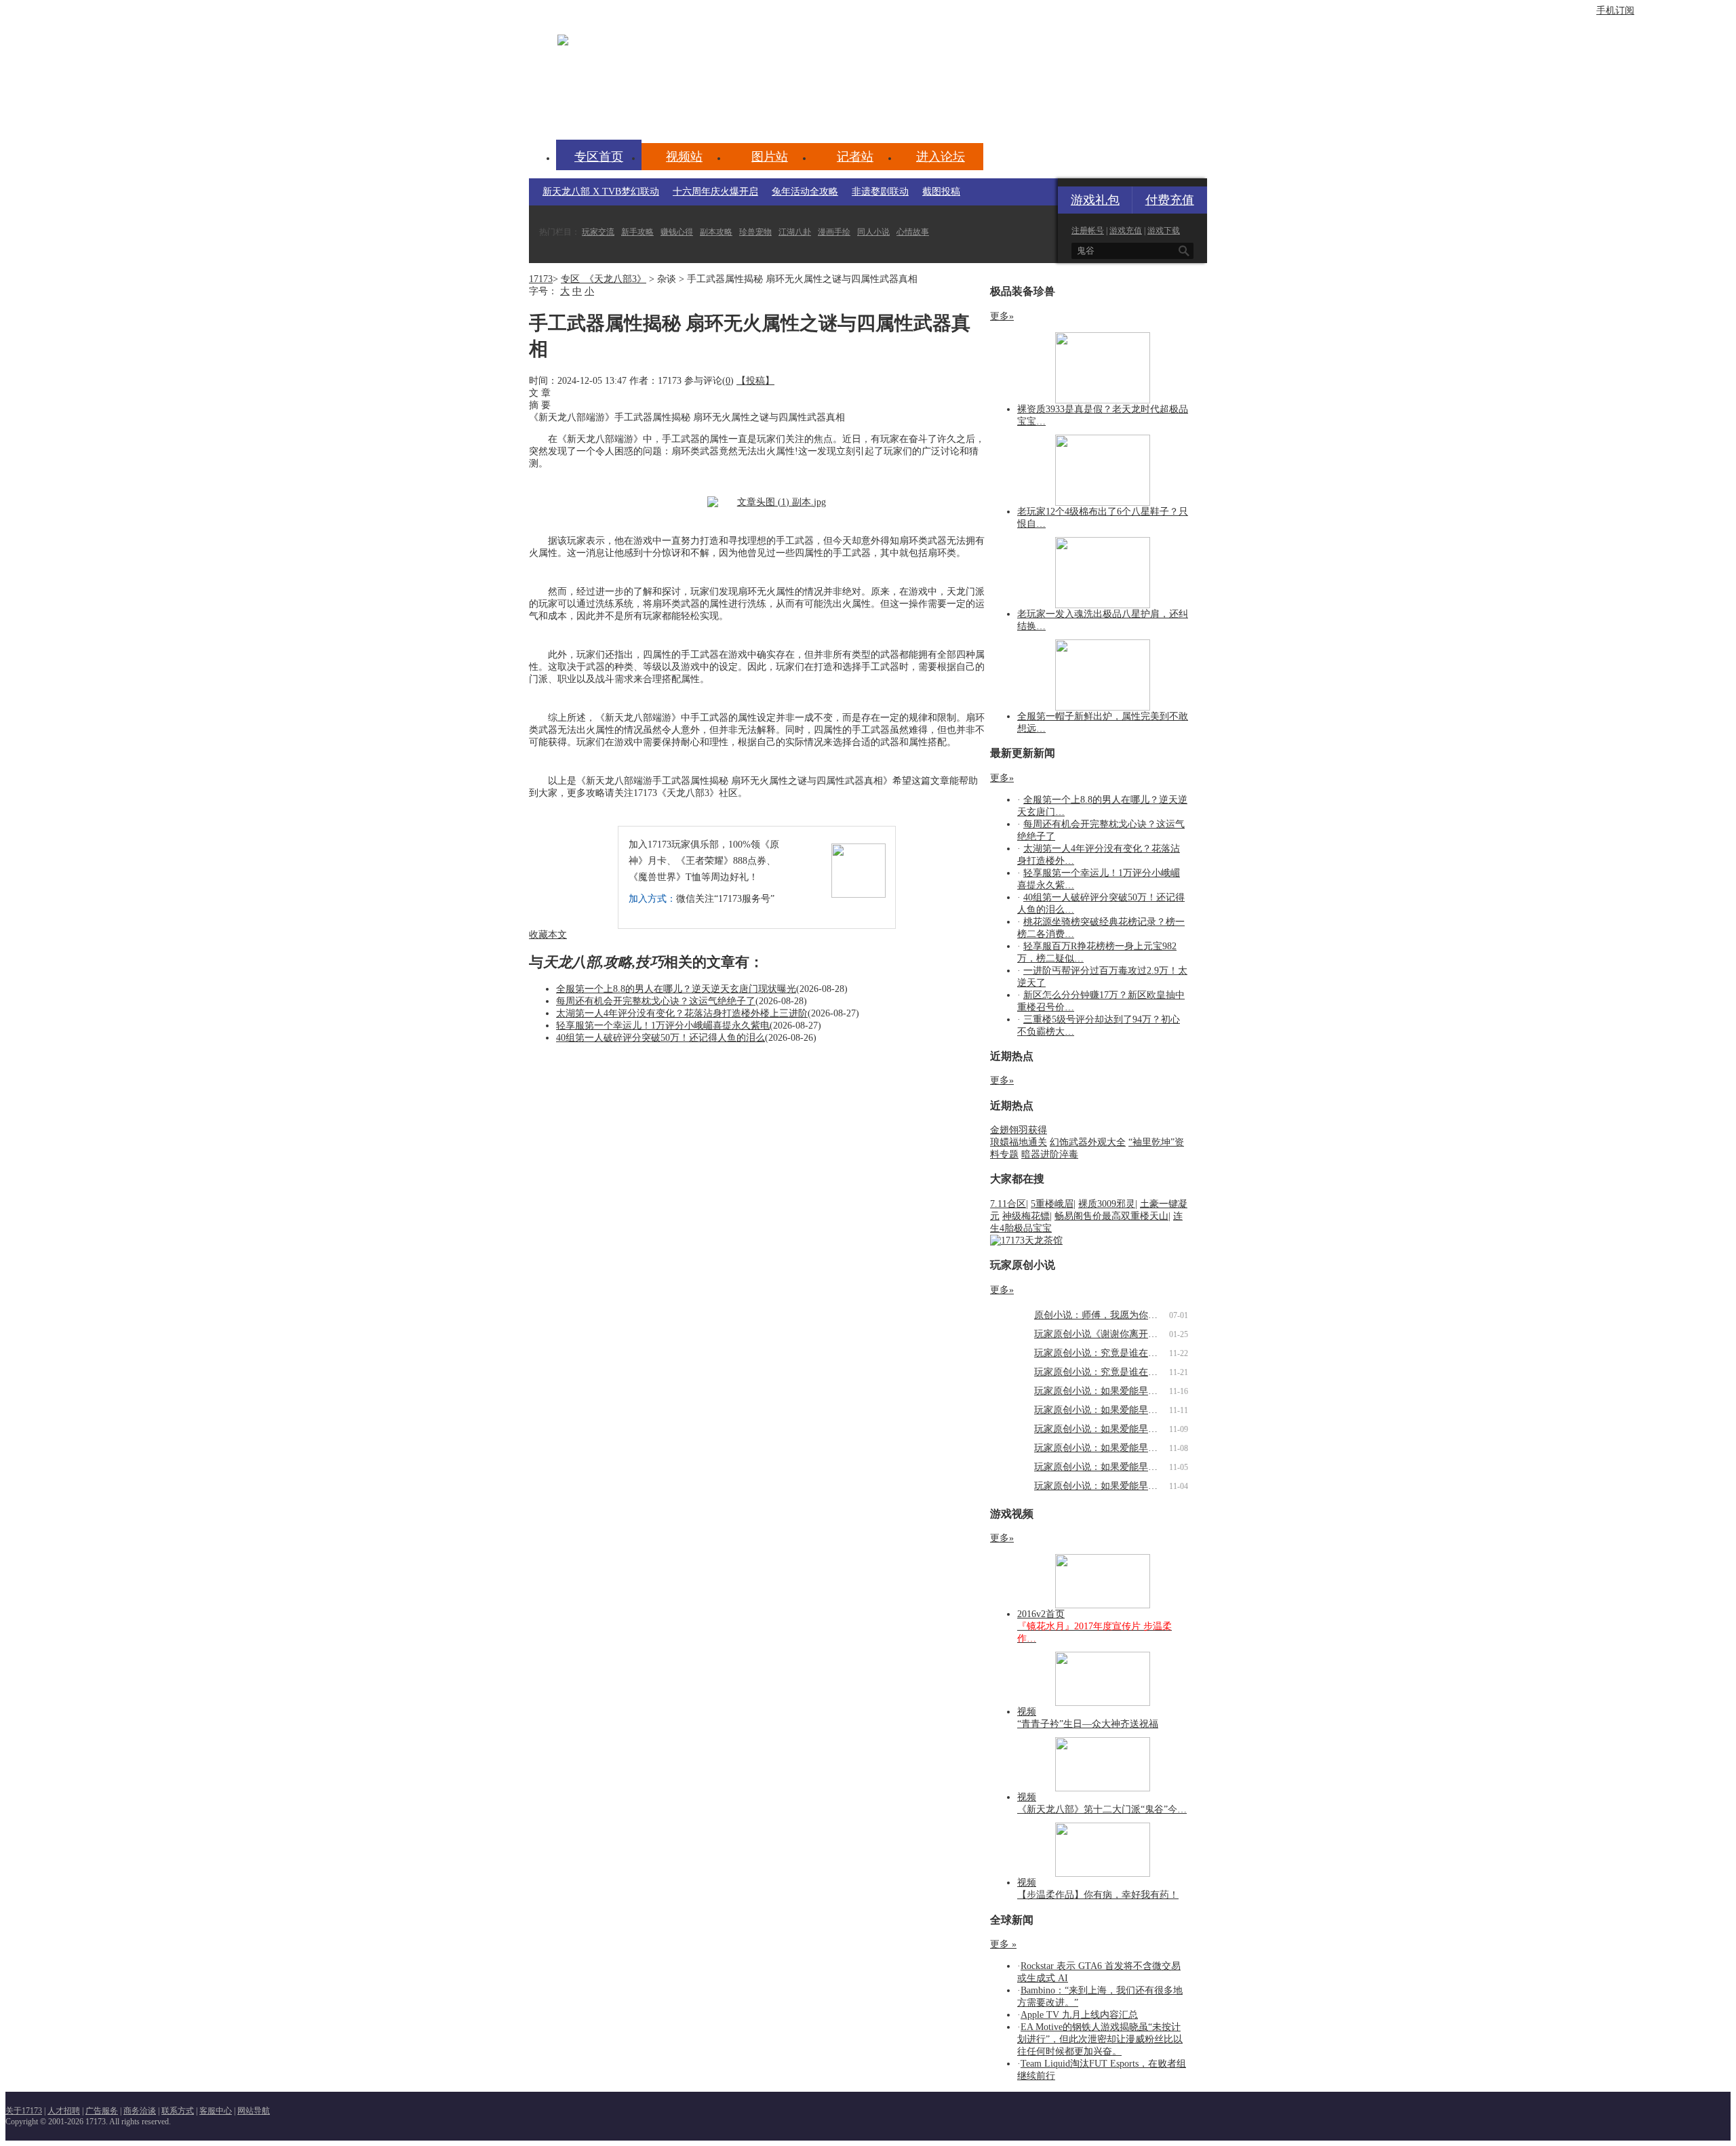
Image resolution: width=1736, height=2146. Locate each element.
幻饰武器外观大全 (1088, 1142)
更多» (1002, 316)
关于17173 (24, 2111)
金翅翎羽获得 (1019, 1130)
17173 (541, 279)
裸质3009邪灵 (1107, 1204)
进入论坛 (941, 157)
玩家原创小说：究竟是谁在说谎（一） (1115, 1372)
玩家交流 (598, 232)
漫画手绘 (834, 232)
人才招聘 (64, 2111)
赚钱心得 (677, 232)
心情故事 (913, 232)
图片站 (770, 157)
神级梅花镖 (1026, 1216)
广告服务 (102, 2111)
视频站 (684, 157)
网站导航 (254, 2111)
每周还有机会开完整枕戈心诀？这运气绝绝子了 (656, 1001)
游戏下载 (1164, 231)
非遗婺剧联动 (880, 192)
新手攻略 (637, 232)
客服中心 (216, 2111)
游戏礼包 (1095, 200)
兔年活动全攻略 (805, 192)
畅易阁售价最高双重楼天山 (1111, 1216)
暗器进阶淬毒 (1050, 1154)
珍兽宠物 (755, 232)
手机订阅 (1615, 11)
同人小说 (873, 232)
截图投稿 (941, 192)
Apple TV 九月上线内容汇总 (1079, 2015)
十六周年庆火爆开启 (715, 192)
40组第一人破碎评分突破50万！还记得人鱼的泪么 (660, 1038)
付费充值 (1170, 200)
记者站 (855, 157)
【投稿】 (755, 381)
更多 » (1003, 1944)
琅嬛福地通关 (1019, 1142)
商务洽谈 (140, 2111)
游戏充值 (1126, 231)
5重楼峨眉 (1052, 1204)
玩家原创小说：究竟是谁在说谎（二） (1115, 1353)
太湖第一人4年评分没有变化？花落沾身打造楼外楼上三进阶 (682, 1013)
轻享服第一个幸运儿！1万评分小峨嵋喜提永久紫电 (663, 1026)
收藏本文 (548, 935)
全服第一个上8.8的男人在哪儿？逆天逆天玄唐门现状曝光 (676, 989)
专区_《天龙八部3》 (604, 279)
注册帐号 (1088, 231)
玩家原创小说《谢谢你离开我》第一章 (1115, 1334)
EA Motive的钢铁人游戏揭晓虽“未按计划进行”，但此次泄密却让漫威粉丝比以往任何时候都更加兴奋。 (1100, 2039)
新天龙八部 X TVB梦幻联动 (601, 192)
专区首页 (599, 157)
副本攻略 (716, 232)
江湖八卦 (795, 232)
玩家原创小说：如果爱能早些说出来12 (1115, 1391)
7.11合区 (1008, 1204)
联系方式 (178, 2111)
